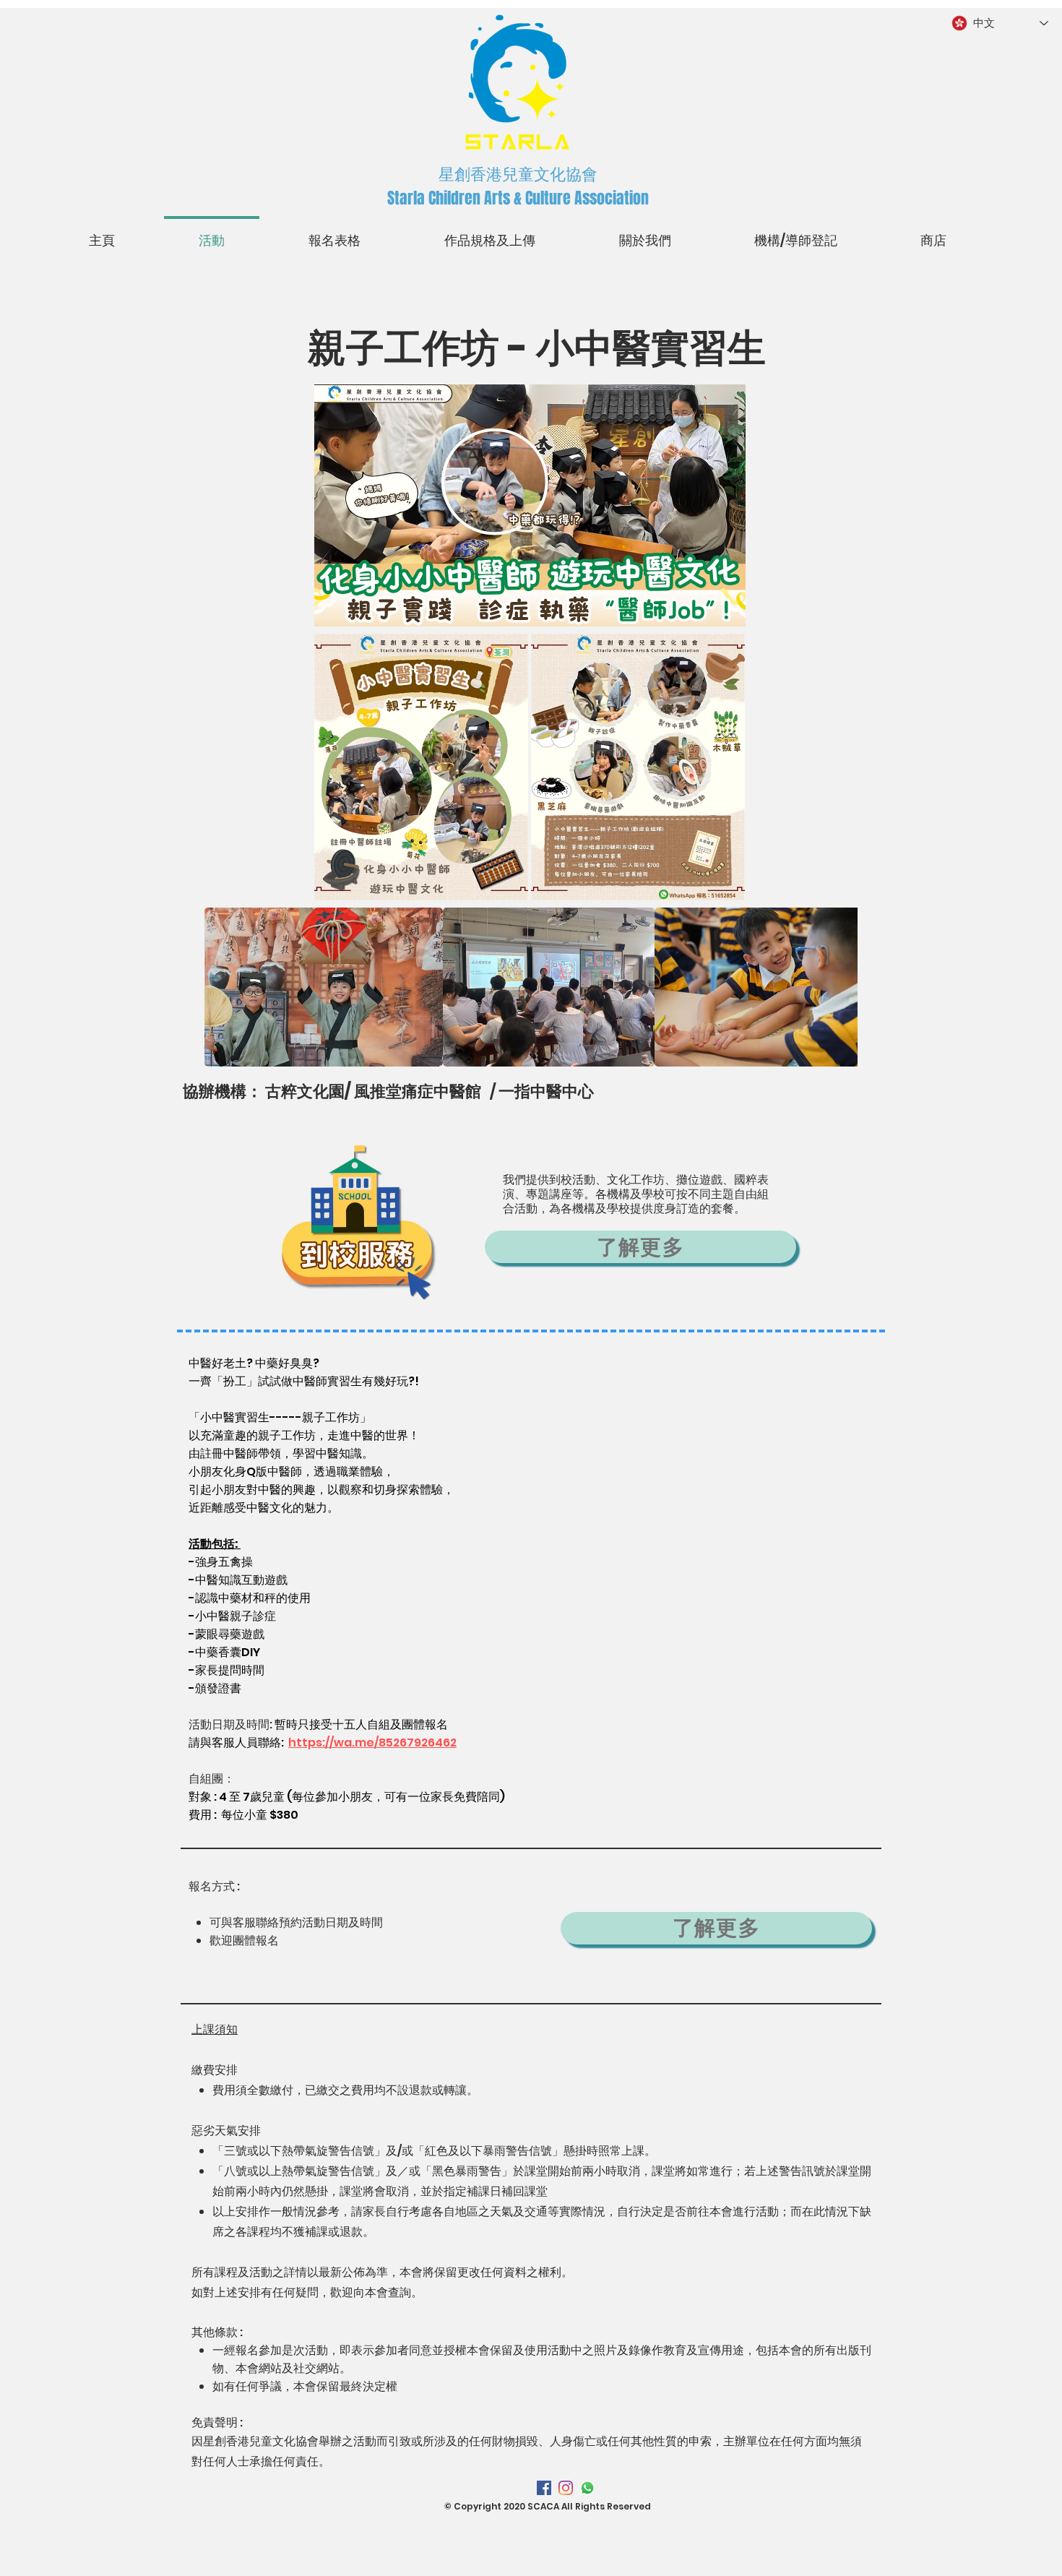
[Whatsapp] (587, 2488)
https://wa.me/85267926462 (372, 1743)
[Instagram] (566, 2488)
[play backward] (223, 987)
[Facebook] (544, 2488)
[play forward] (839, 987)
